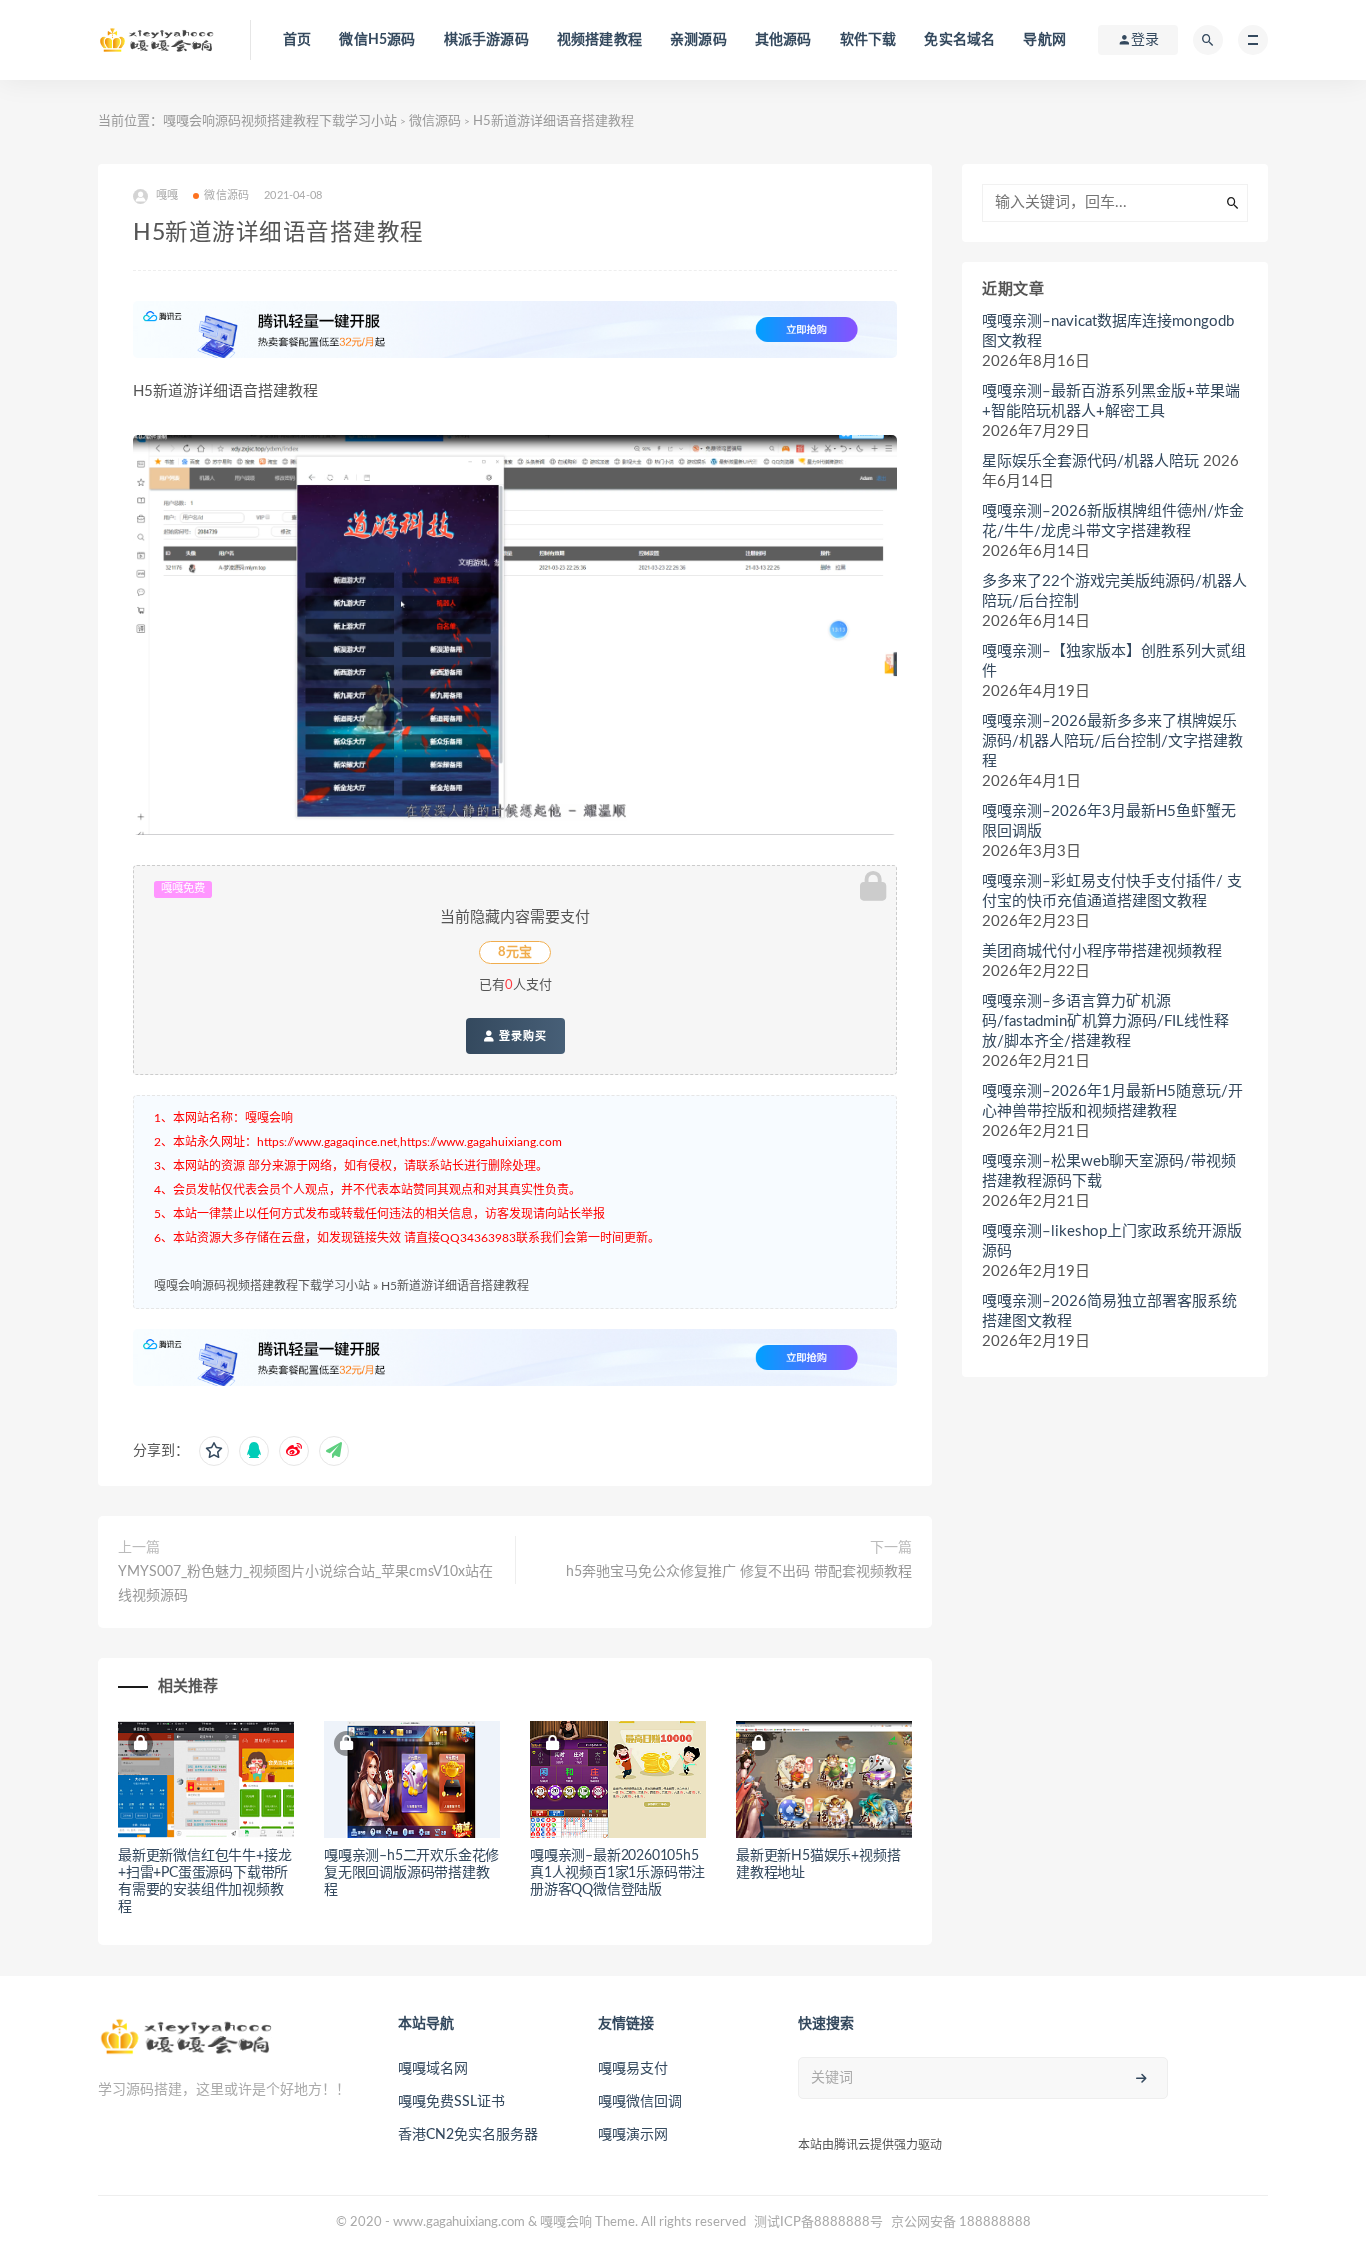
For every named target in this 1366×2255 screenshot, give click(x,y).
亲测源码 (698, 40)
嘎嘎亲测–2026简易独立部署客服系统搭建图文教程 (1109, 1311)
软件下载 (868, 40)
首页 (297, 40)
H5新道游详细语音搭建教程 (455, 1286)
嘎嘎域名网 (433, 2069)
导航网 (1044, 40)
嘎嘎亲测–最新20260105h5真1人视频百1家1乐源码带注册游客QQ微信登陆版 (617, 1873)
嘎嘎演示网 (633, 2135)
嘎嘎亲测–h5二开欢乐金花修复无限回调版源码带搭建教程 (411, 1873)
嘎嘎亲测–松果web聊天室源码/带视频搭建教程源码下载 (1109, 1171)
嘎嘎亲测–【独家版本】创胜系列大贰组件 (1114, 661)
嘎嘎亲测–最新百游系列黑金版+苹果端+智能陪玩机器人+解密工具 (1111, 401)
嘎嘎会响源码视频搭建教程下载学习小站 (280, 121)
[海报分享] (334, 1451)
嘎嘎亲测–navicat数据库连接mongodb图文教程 (1108, 331)
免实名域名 (959, 40)
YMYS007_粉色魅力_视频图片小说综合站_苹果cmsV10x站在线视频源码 (305, 1584)
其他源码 (783, 40)
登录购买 (521, 1036)
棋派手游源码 (486, 40)
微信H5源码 (377, 40)
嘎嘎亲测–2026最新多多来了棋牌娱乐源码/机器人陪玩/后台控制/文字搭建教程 (1112, 741)
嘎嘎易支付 (633, 2069)
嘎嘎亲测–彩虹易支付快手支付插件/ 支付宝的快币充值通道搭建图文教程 (1112, 891)
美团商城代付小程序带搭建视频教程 (1102, 951)
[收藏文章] (214, 1451)
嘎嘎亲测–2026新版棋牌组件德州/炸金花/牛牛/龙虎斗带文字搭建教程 (1113, 521)
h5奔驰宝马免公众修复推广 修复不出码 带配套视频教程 (739, 1572)
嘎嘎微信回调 (640, 2102)
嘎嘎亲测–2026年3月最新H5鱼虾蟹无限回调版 (1109, 821)
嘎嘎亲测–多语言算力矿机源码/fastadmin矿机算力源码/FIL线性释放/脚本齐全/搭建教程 (1105, 1021)
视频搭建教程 (599, 40)
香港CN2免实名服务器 (468, 2135)
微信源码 (435, 121)
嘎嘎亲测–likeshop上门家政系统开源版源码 (1112, 1241)
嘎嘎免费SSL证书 (451, 2102)
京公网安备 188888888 (961, 2222)
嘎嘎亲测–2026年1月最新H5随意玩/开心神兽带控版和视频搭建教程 (1112, 1101)
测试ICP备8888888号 (818, 2222)
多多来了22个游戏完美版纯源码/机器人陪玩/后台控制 (1114, 591)
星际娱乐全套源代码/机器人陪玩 (1090, 461)
